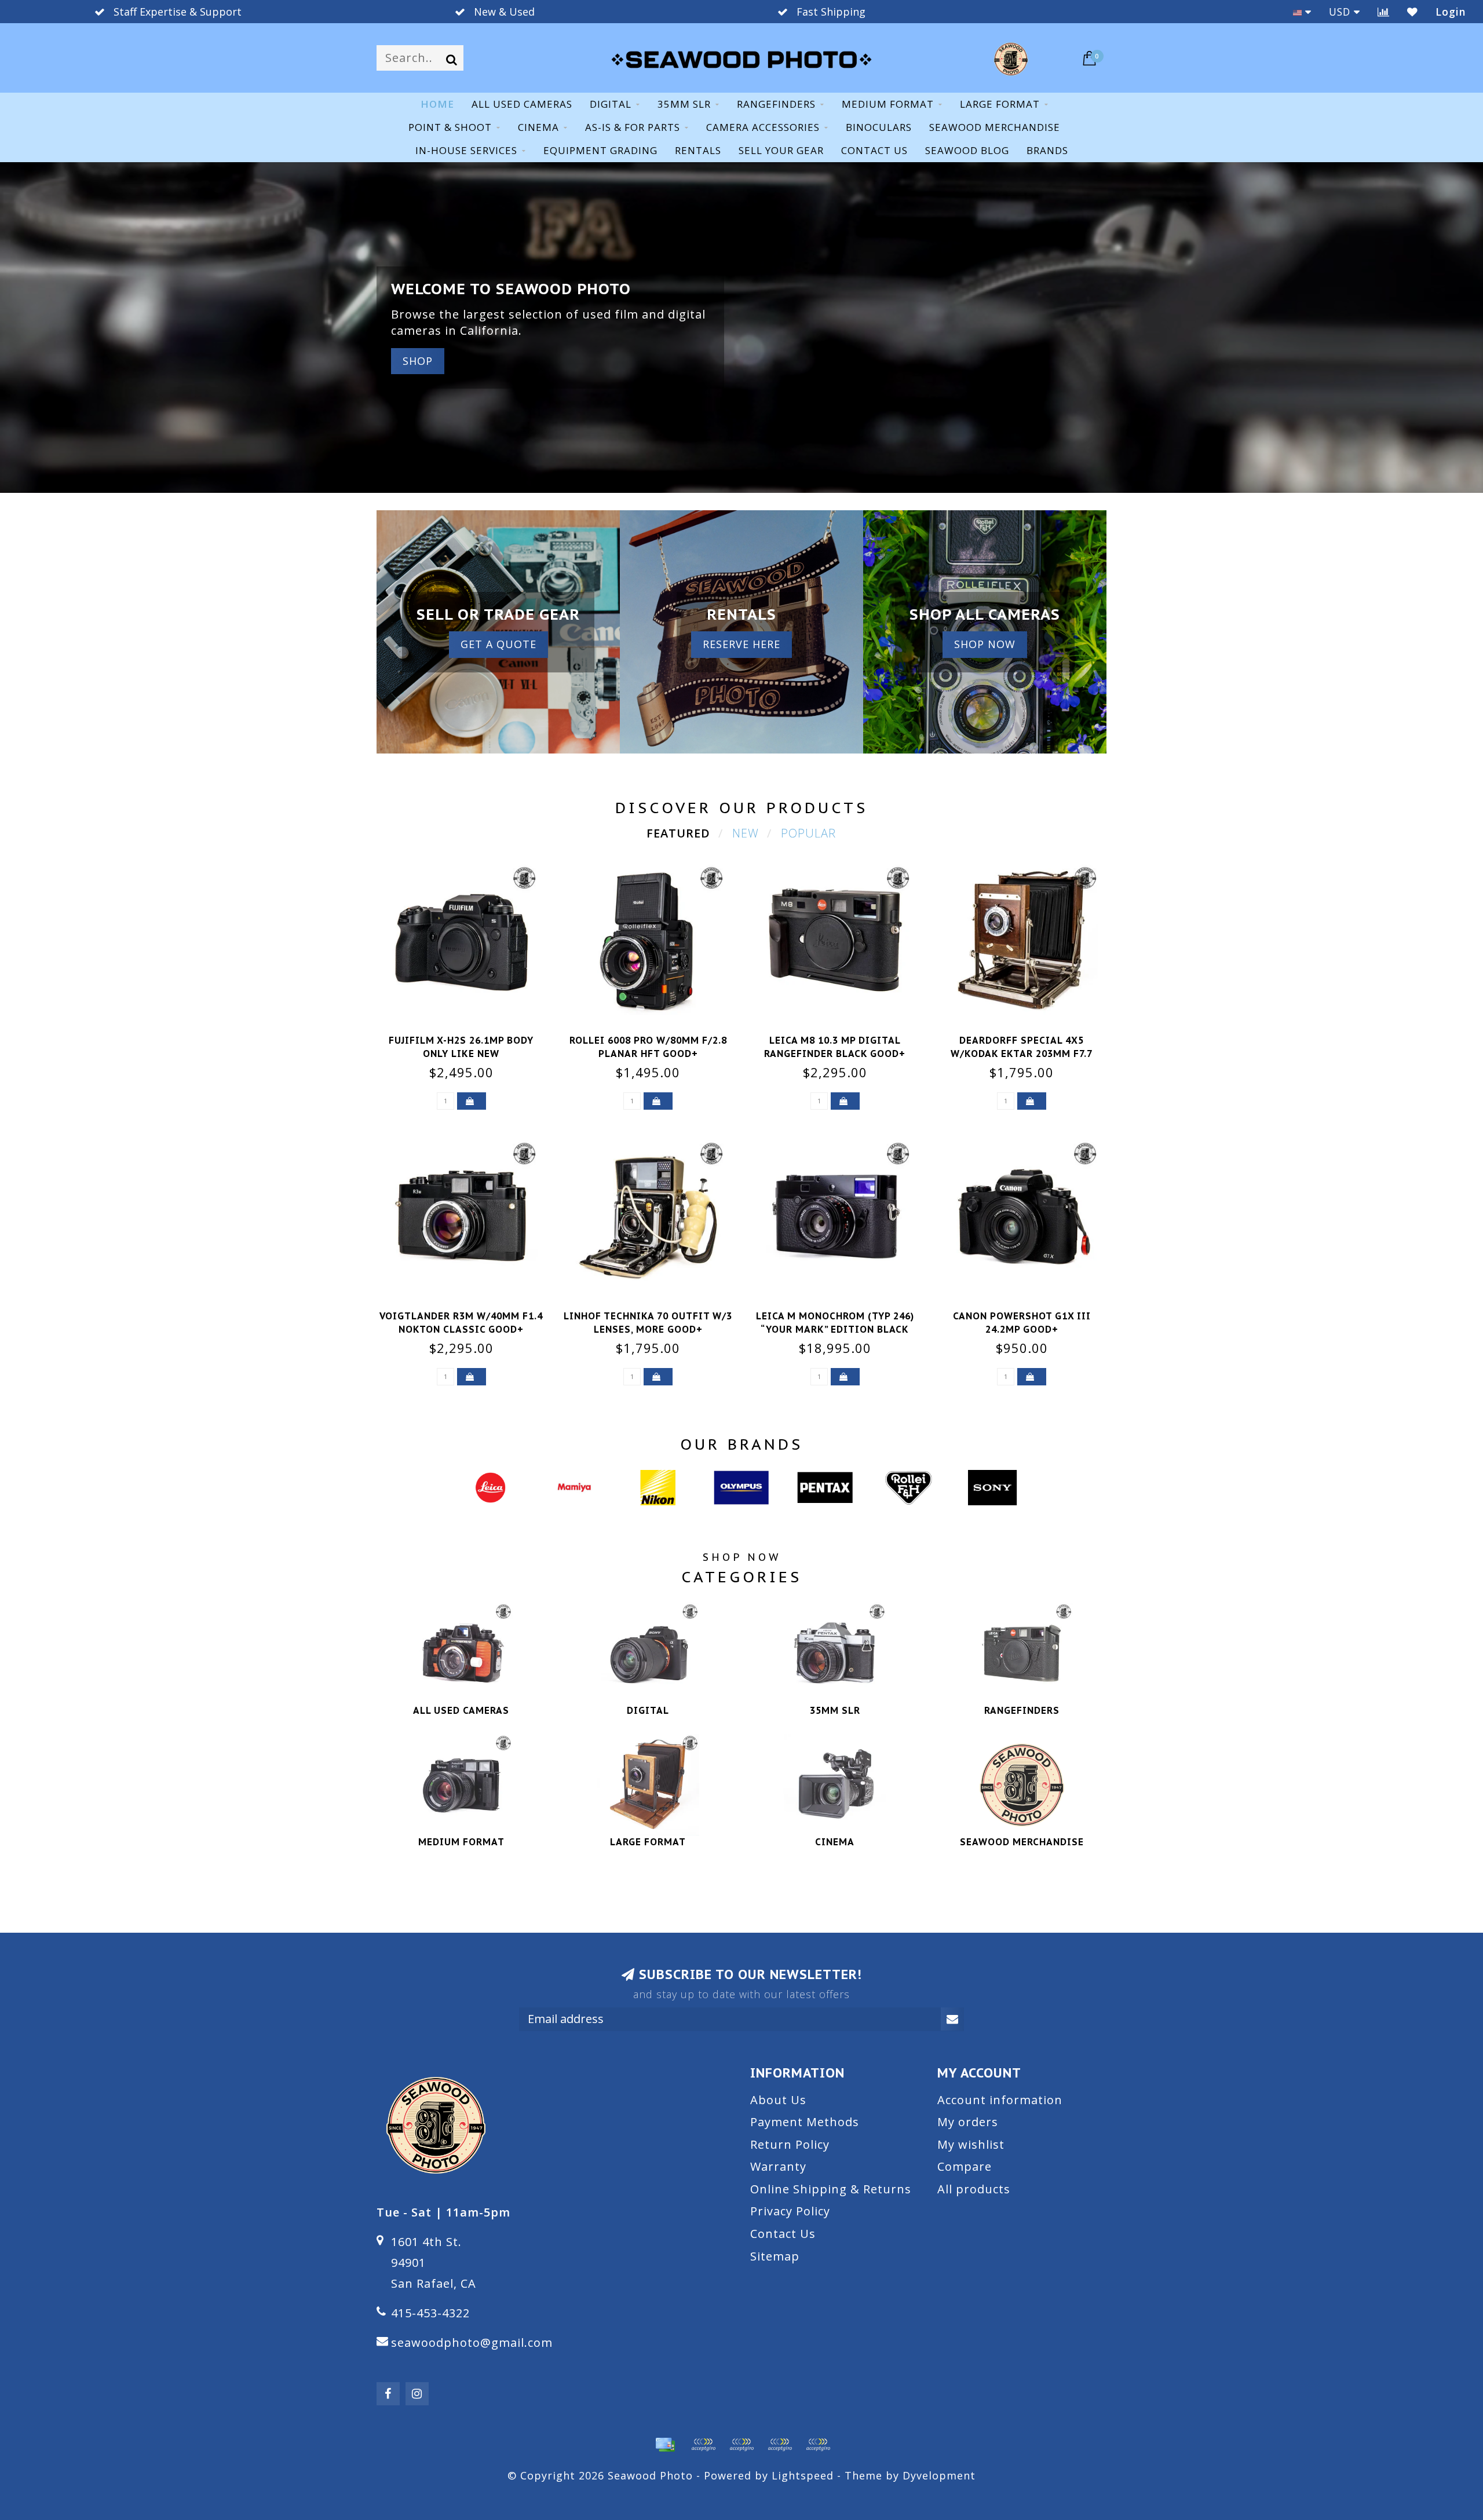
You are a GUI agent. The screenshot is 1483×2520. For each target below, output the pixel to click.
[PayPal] (741, 2445)
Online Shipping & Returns (831, 2189)
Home (437, 104)
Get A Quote (498, 644)
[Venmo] (818, 2445)
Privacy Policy (790, 2211)
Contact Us (783, 2234)
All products (974, 2189)
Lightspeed (803, 2475)
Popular (808, 833)
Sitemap (775, 2256)
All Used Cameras (522, 104)
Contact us (874, 150)
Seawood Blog (967, 150)
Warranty (778, 2166)
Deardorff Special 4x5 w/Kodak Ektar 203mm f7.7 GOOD (1022, 1054)
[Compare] (1384, 12)
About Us (778, 2100)
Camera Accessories (763, 127)
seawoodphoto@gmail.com (472, 2342)
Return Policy (790, 2144)
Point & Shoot (450, 127)
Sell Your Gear (781, 150)
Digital (611, 104)
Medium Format (888, 104)
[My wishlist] (1413, 12)
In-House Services (466, 150)
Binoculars (879, 127)
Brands (1047, 150)
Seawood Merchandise (995, 127)
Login (1451, 12)
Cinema (538, 127)
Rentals (698, 150)
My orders (968, 2122)
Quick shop (468, 1037)
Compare (965, 2166)
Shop (418, 361)
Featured (678, 833)
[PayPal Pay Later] (780, 2445)
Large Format (1000, 104)
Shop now (985, 644)
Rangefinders (776, 104)
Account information (1000, 2100)
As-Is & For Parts (633, 127)
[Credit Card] (665, 2445)
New (746, 833)
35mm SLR (684, 104)
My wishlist (971, 2144)
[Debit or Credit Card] (703, 2445)
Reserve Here (741, 644)
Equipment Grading (600, 150)
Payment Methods (805, 2122)
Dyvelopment (939, 2475)
